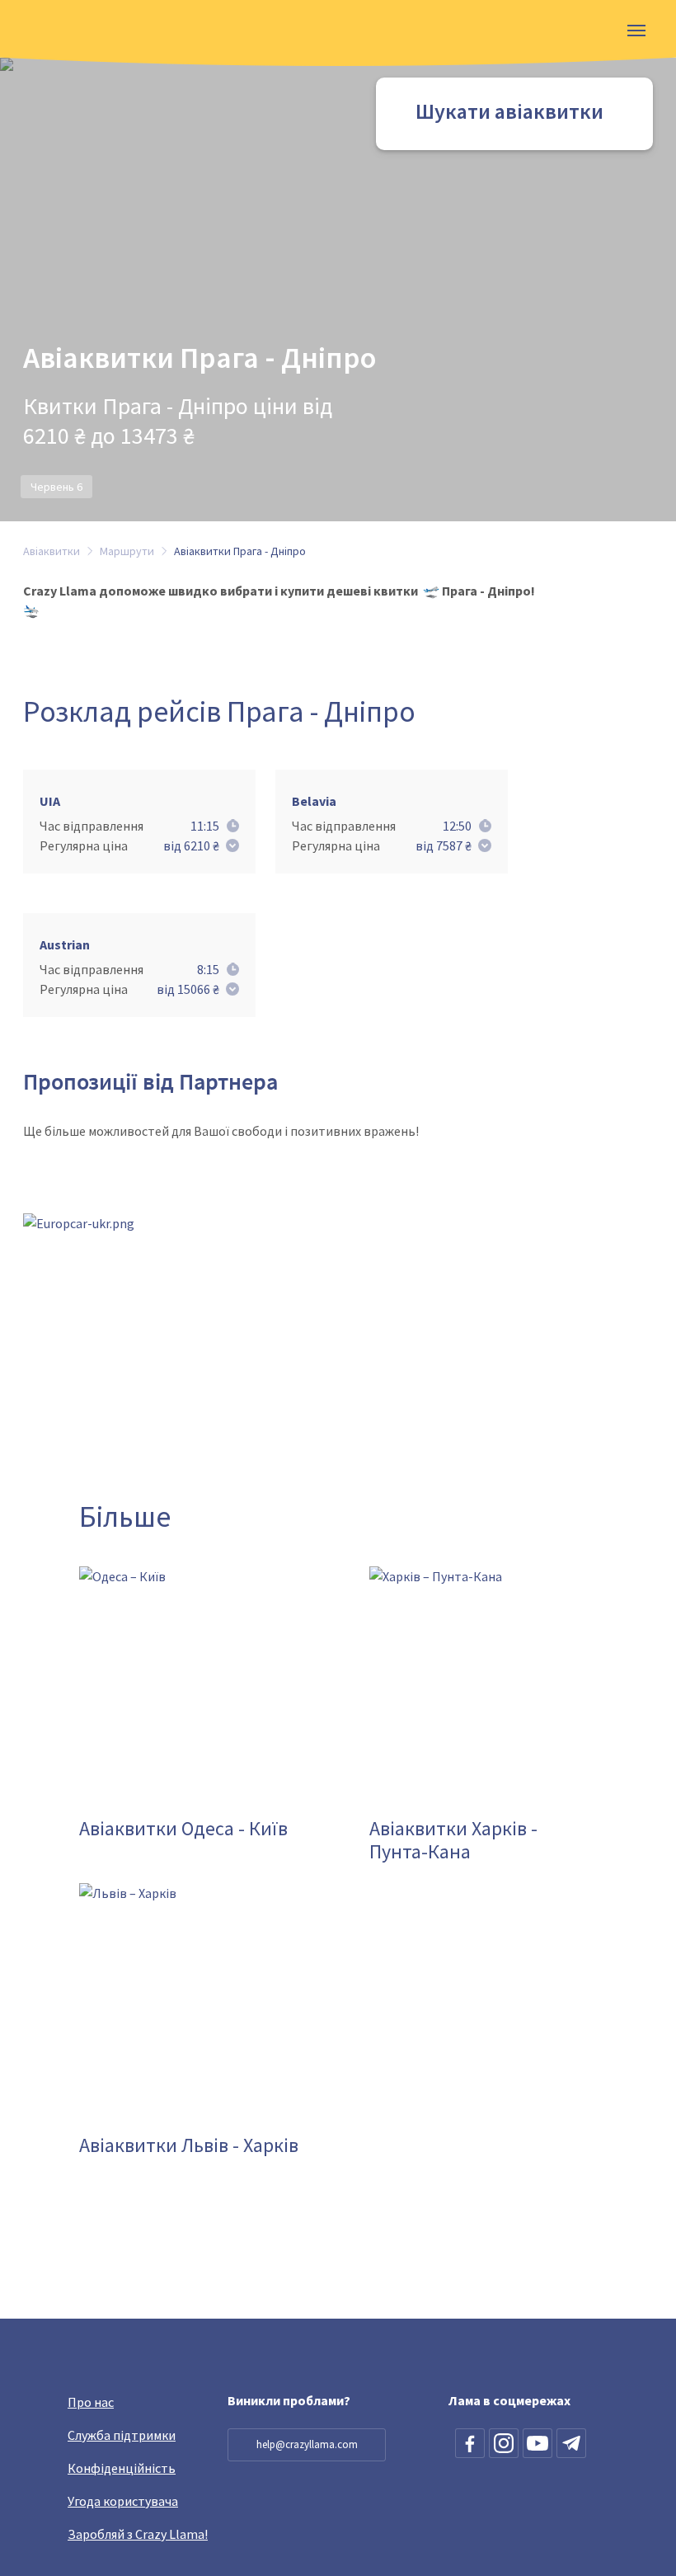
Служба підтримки (122, 2435)
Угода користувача (123, 2501)
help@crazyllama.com (307, 2444)
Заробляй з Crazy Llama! (138, 2534)
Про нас (91, 2402)
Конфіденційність (122, 2468)
